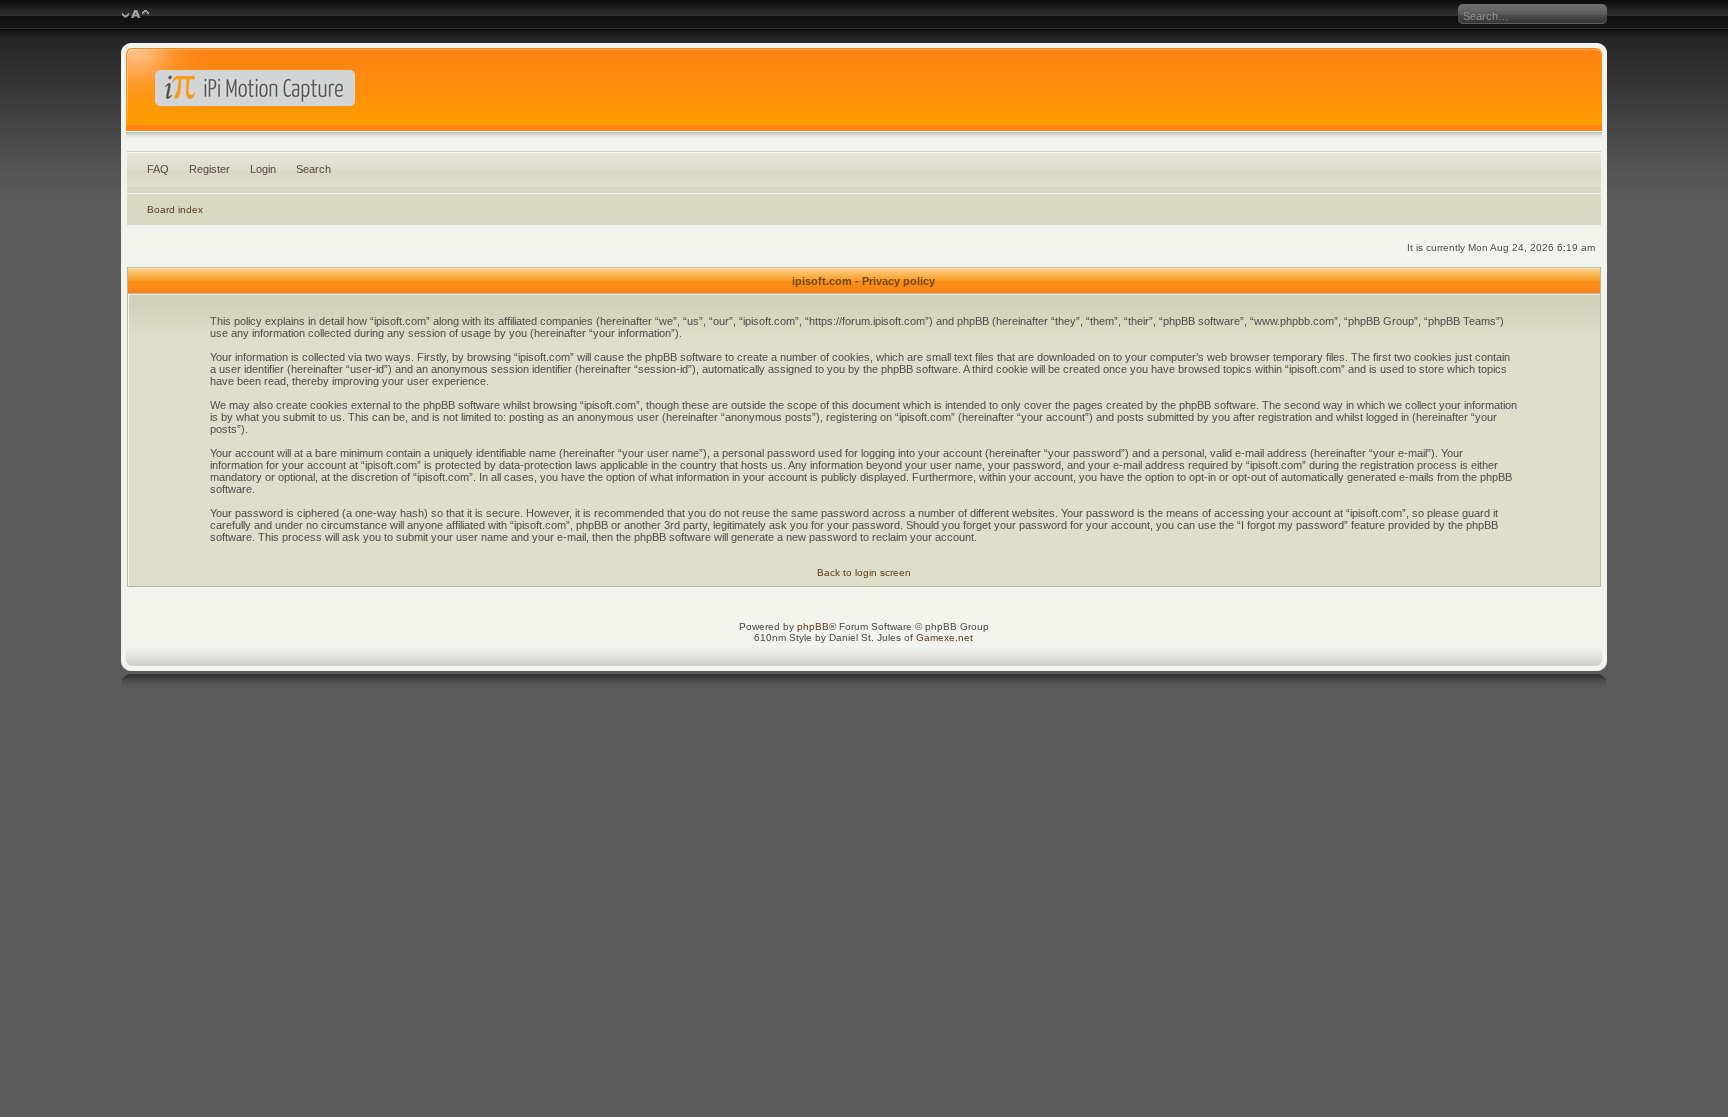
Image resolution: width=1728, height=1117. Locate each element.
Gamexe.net (944, 637)
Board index (175, 209)
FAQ (158, 169)
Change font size (135, 15)
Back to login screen (864, 572)
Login (263, 169)
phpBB (813, 626)
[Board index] (864, 94)
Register (209, 169)
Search (313, 169)
